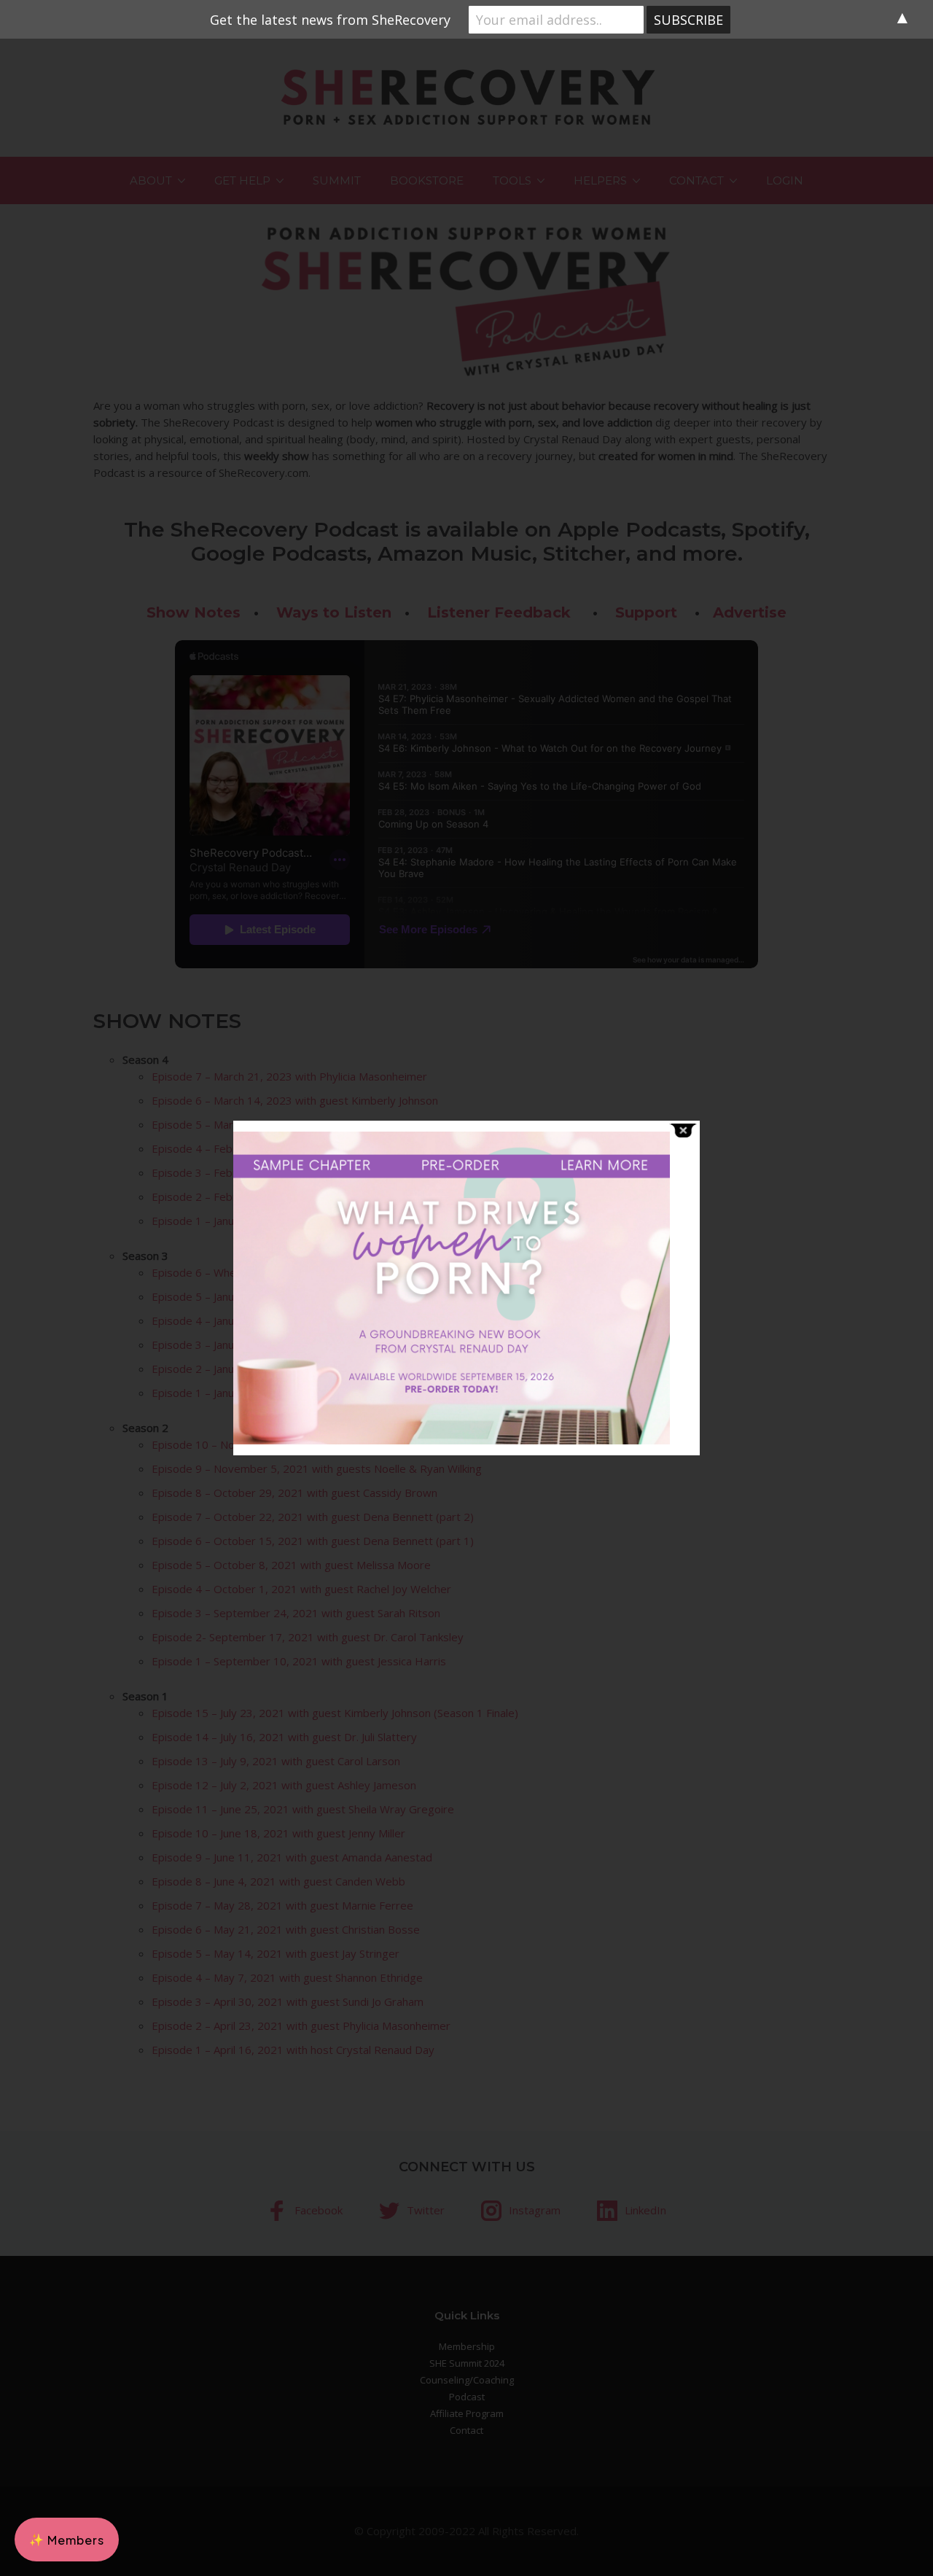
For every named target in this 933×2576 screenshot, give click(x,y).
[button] (67, 2540)
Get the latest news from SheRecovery (330, 20)
